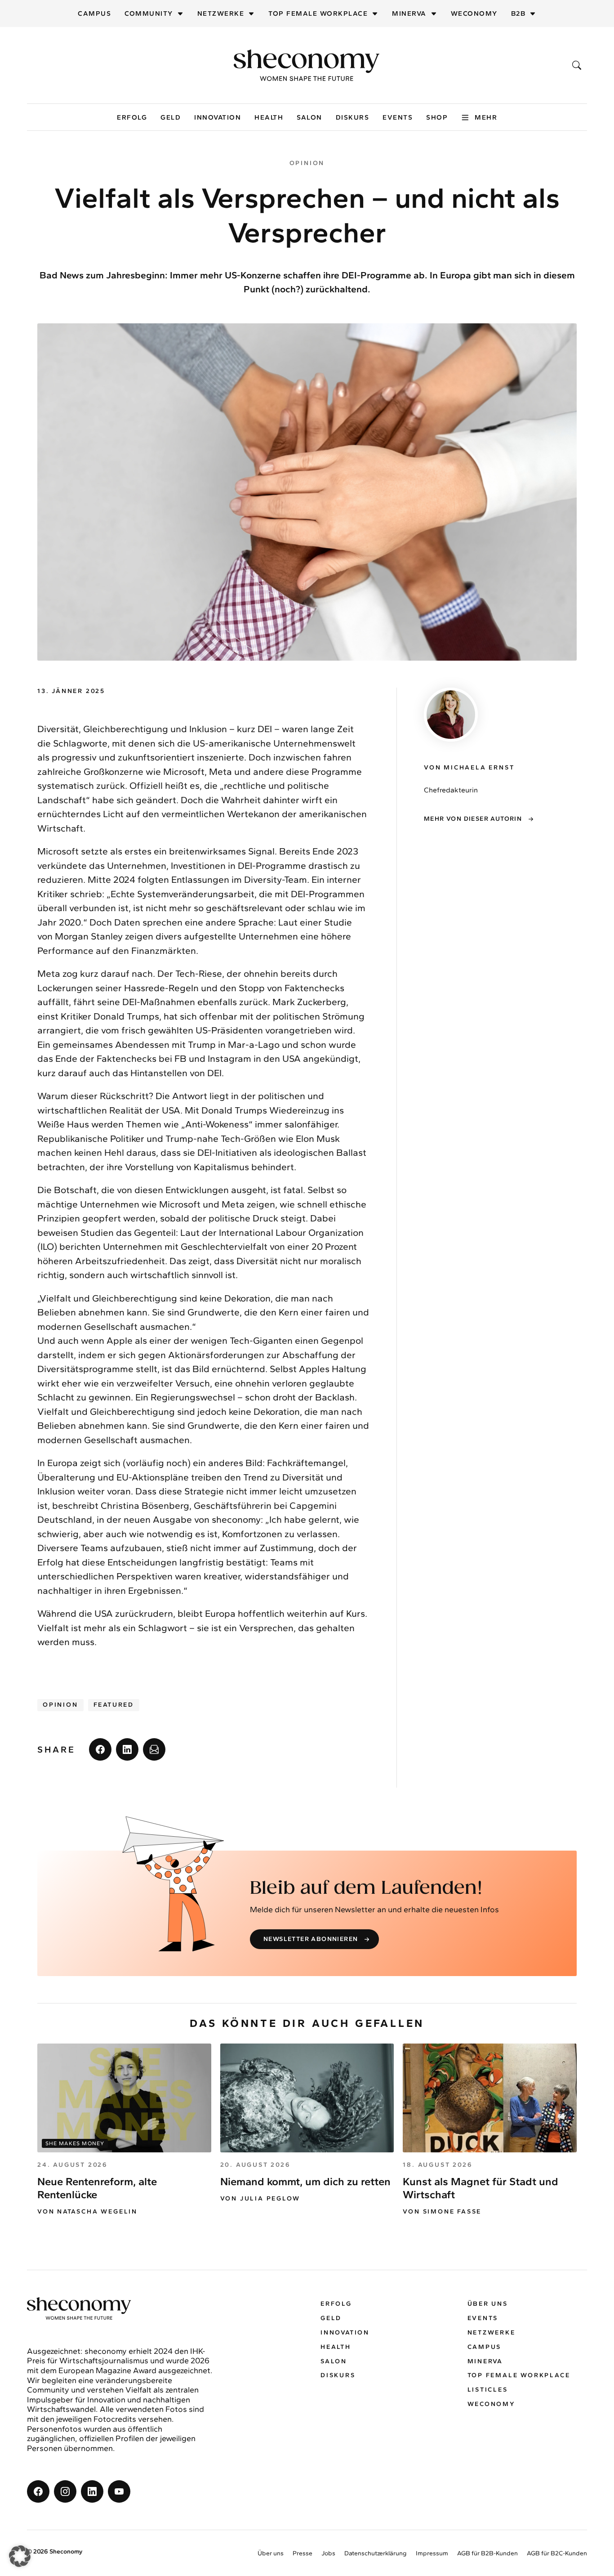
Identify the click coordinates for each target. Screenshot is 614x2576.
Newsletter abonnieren (311, 1939)
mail (154, 1749)
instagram (65, 2491)
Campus (94, 13)
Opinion (60, 1705)
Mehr (486, 117)
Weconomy (474, 13)
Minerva (409, 13)
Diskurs (353, 117)
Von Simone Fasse (442, 2212)
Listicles (488, 2390)
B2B (518, 13)
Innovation (218, 117)
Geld (171, 117)
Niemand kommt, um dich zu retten (305, 2181)
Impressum (432, 2553)
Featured (114, 1705)
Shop (437, 117)
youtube (119, 2491)
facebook (100, 1749)
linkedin (127, 1749)
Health (269, 117)
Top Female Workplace (318, 13)
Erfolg (132, 117)
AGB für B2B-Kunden (487, 2553)
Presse (303, 2553)
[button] (20, 2556)
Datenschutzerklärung (376, 2553)
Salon (309, 117)
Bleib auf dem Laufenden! (366, 1888)
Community (149, 13)
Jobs (328, 2553)
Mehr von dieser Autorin (473, 819)
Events (398, 117)
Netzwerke (221, 13)
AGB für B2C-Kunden (557, 2553)
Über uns (488, 2304)
